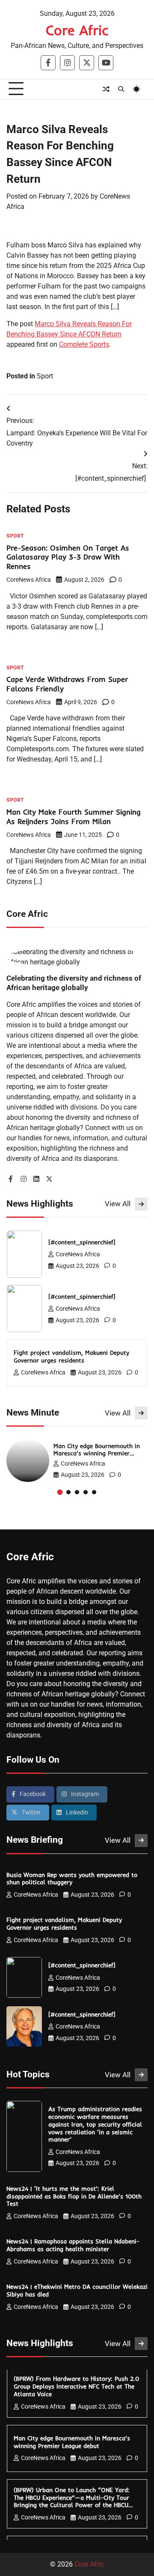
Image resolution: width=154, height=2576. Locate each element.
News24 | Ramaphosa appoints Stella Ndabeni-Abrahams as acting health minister (73, 2245)
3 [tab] (77, 1492)
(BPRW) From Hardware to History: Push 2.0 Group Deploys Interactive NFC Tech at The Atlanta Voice (76, 2386)
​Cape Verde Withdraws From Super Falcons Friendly (67, 684)
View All (118, 1204)
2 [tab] (68, 1492)
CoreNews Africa (29, 580)
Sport (45, 376)
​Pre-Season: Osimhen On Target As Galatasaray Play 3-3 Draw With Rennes (68, 557)
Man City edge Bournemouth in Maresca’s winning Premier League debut (97, 1453)
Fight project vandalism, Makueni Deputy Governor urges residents (71, 1356)
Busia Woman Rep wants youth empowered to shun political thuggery (72, 1878)
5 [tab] (94, 1492)
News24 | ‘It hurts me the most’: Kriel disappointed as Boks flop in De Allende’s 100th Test (74, 2196)
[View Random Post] (106, 89)
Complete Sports (84, 344)
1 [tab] (60, 1492)
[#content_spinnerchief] (83, 1242)
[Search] (121, 89)
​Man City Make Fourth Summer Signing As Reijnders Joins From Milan (74, 817)
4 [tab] (86, 1492)
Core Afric (77, 30)
